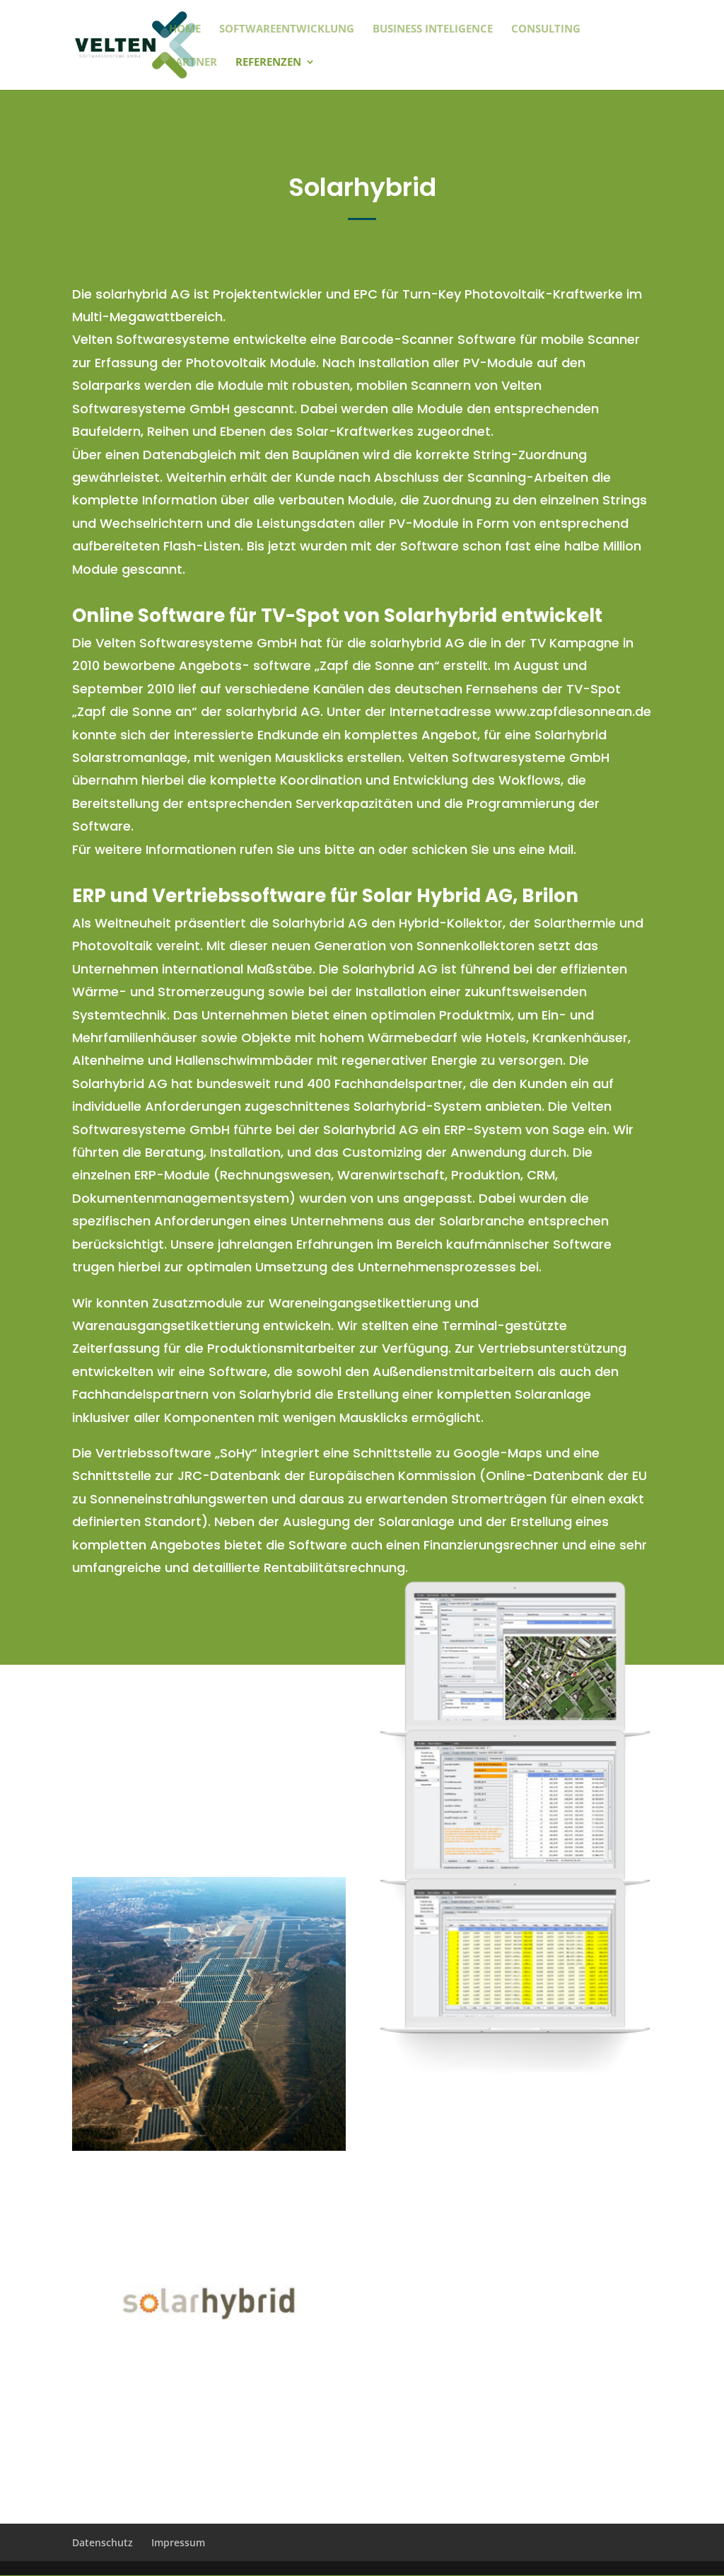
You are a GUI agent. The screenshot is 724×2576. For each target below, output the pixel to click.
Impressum (178, 2542)
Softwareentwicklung (287, 29)
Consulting (546, 29)
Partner (193, 63)
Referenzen (268, 63)
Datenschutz (103, 2542)
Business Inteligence (433, 29)
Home (185, 29)
